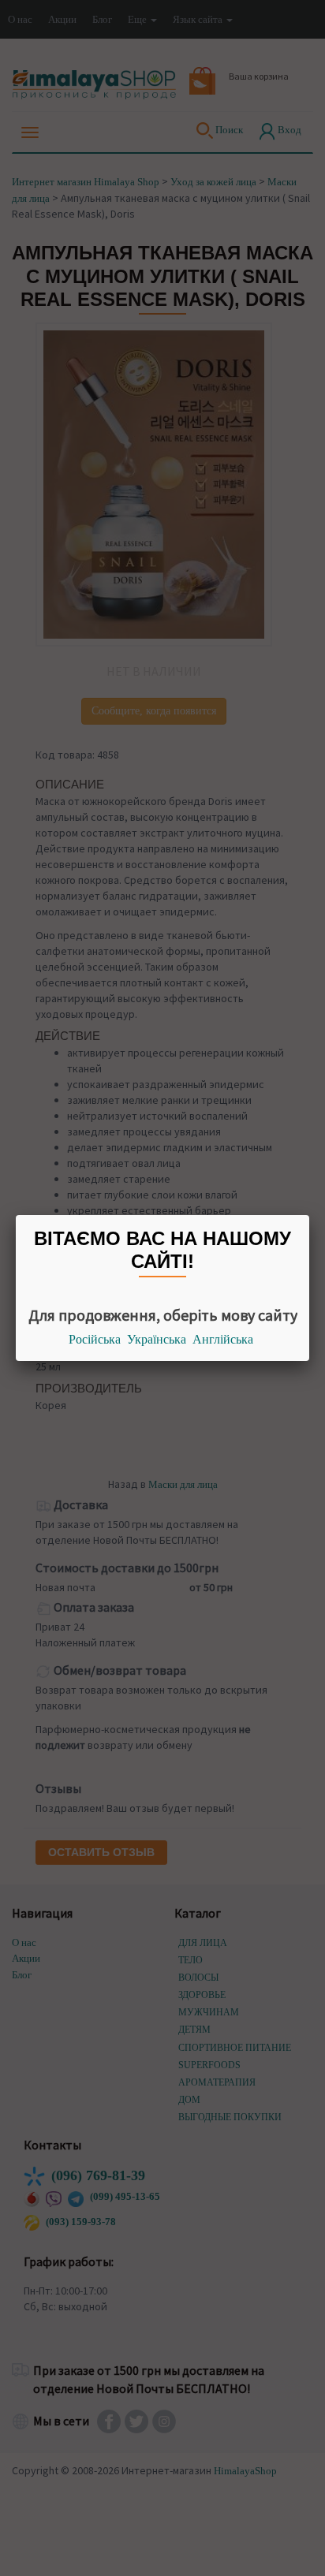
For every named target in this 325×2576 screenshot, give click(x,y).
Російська (95, 1339)
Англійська (223, 1339)
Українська (157, 1339)
